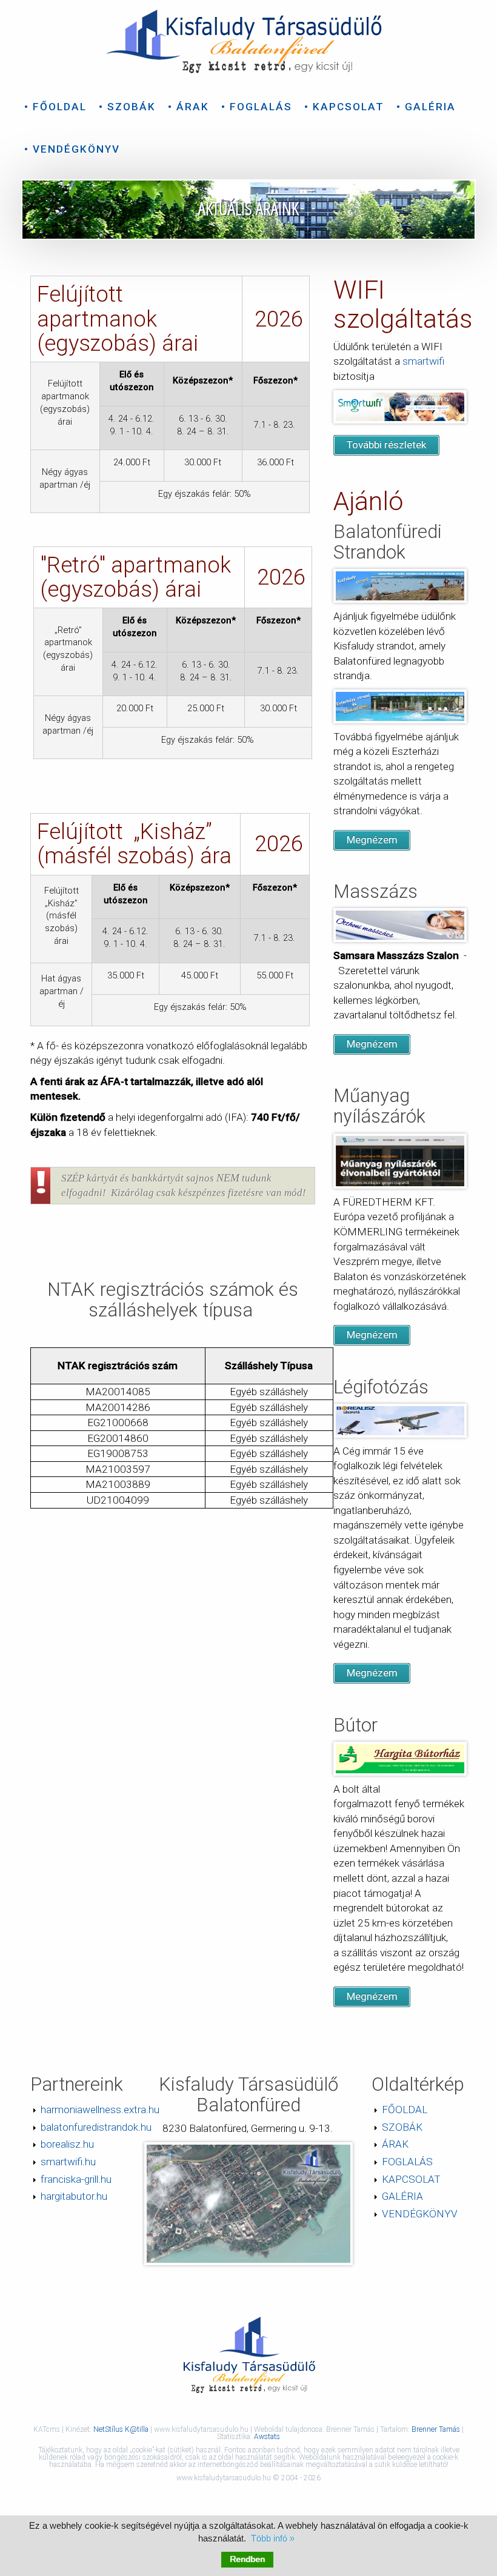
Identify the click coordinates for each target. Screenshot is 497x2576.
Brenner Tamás (436, 2429)
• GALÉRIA (426, 107)
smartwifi (423, 361)
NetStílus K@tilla (122, 2429)
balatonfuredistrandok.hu (96, 2127)
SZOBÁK (402, 2127)
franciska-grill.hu (76, 2179)
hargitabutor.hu (74, 2196)
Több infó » (273, 2538)
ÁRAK (395, 2144)
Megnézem (372, 840)
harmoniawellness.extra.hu (100, 2110)
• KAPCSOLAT (344, 107)
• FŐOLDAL (55, 107)
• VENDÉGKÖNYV (72, 149)
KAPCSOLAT (411, 2179)
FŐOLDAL (405, 2110)
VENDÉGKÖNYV (420, 2214)
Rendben (247, 2559)
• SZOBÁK (127, 107)
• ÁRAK (188, 107)
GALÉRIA (402, 2196)
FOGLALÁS (407, 2162)
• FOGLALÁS (257, 107)
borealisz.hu (67, 2144)
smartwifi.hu (68, 2162)
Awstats (267, 2437)
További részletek (387, 445)
